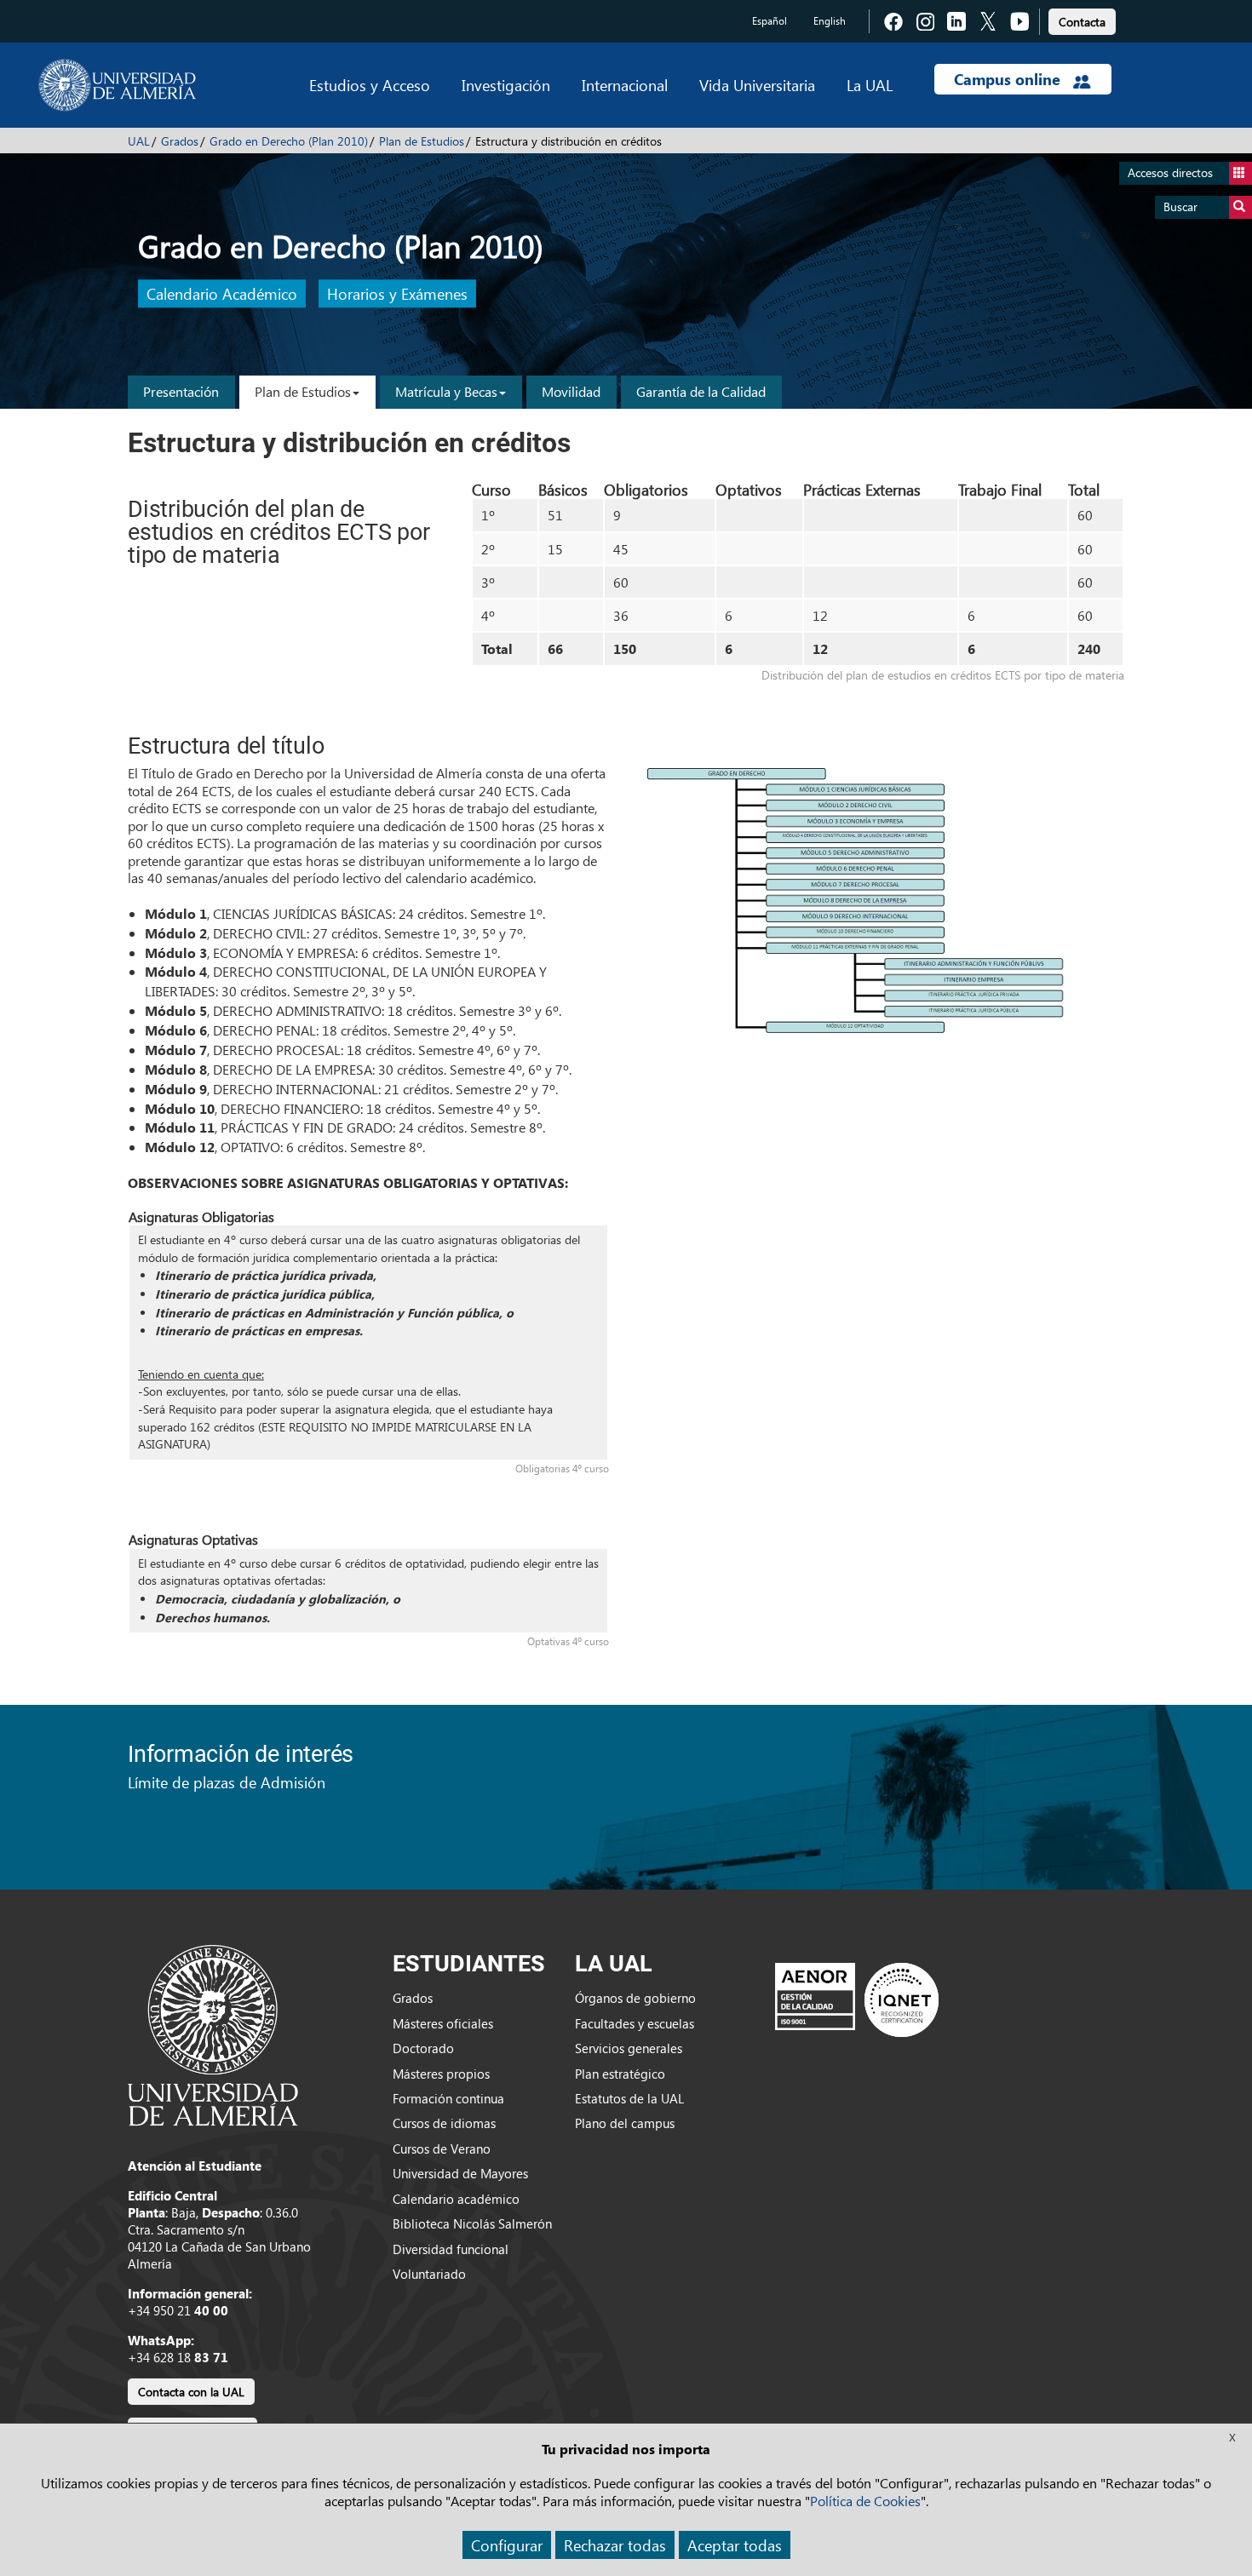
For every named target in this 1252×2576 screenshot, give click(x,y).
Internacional (625, 85)
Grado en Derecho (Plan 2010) (289, 141)
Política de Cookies (865, 2501)
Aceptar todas (735, 2545)
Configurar (507, 2545)
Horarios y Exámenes (397, 294)
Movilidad (571, 391)
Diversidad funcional (451, 2249)
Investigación (506, 85)
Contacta (1082, 22)
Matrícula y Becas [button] (446, 391)
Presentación (181, 391)
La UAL (870, 85)
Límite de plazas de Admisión (227, 1782)
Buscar (1180, 207)
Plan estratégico (620, 2074)
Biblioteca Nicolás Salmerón (472, 2223)
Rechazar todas (615, 2545)
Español (770, 21)
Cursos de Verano (442, 2149)
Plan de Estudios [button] (303, 391)
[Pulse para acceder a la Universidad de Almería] (213, 2034)
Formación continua (448, 2098)
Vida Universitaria (757, 85)
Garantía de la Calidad (701, 391)
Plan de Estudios (422, 141)
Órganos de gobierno (635, 1998)
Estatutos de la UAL (629, 2098)
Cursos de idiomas (444, 2123)
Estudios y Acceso (370, 85)
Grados (180, 141)
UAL (139, 141)
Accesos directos (1170, 172)
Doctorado (423, 2048)
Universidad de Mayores (460, 2173)
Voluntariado (429, 2274)
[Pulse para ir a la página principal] (117, 85)
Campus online (1009, 79)
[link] (1082, 19)
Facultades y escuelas (635, 2023)
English (830, 21)
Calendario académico (456, 2199)
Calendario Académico (222, 294)
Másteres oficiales (443, 2023)
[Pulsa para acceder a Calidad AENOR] (857, 1999)
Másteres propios (441, 2074)
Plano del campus (625, 2123)
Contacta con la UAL (191, 2392)
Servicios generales (629, 2048)
